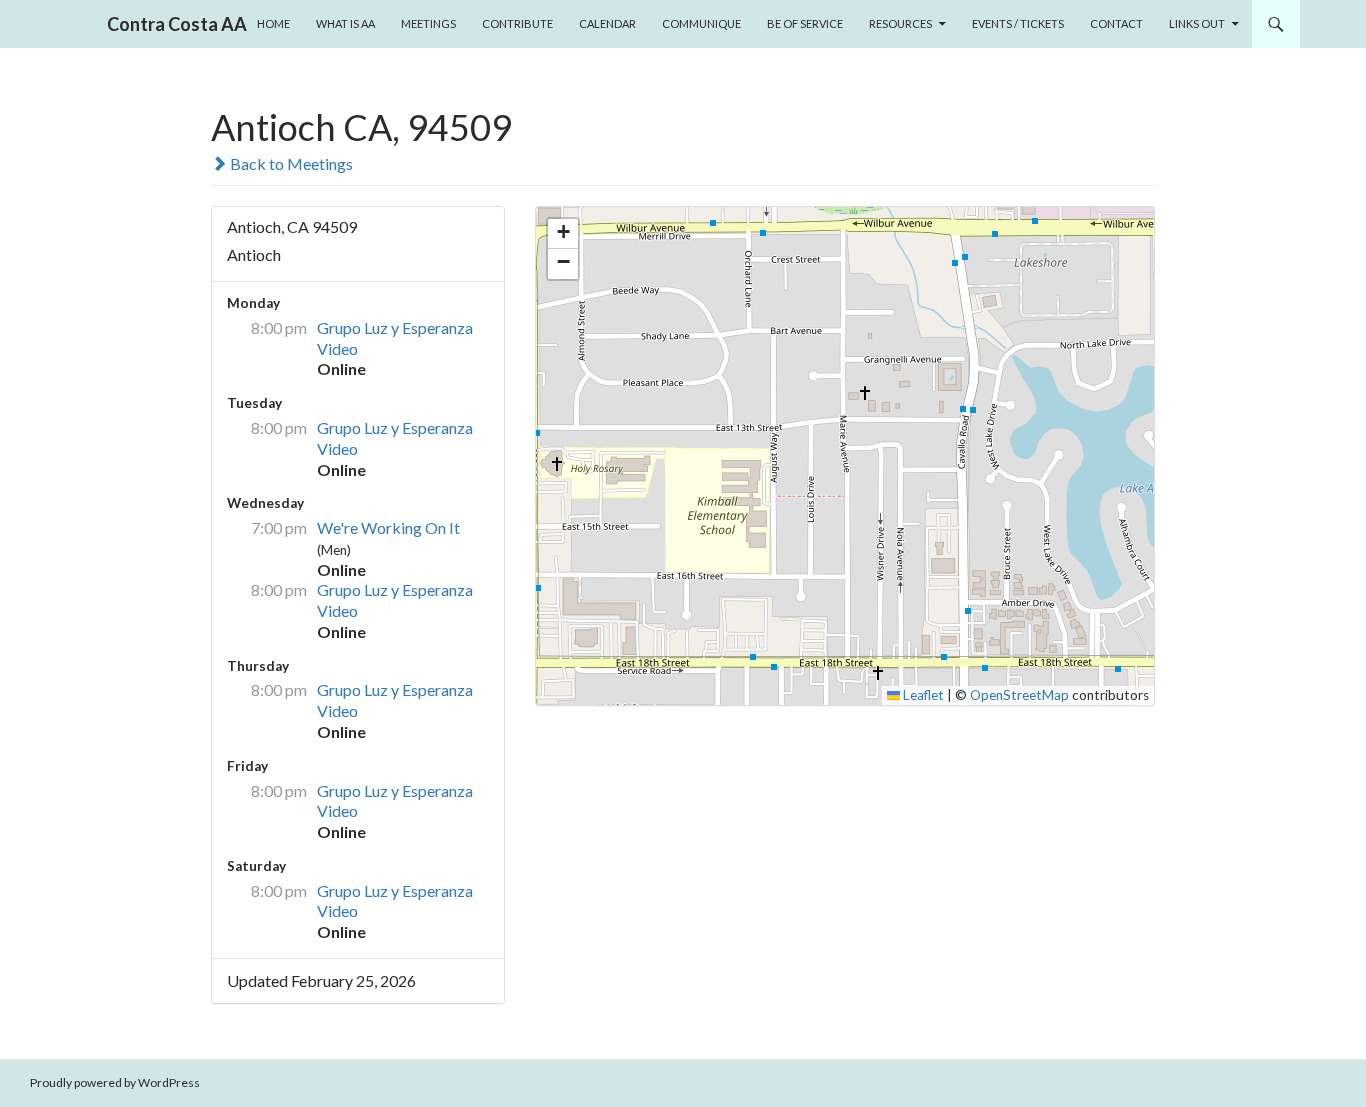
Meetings (428, 23)
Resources (900, 23)
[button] (563, 234)
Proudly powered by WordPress (115, 1082)
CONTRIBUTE (517, 23)
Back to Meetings (290, 163)
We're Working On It (388, 527)
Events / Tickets (1018, 23)
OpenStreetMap (1019, 695)
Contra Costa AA (177, 24)
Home (273, 23)
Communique (701, 23)
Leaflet (922, 695)
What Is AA (345, 23)
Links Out (1197, 23)
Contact (1116, 23)
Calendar (607, 23)
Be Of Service (805, 23)
